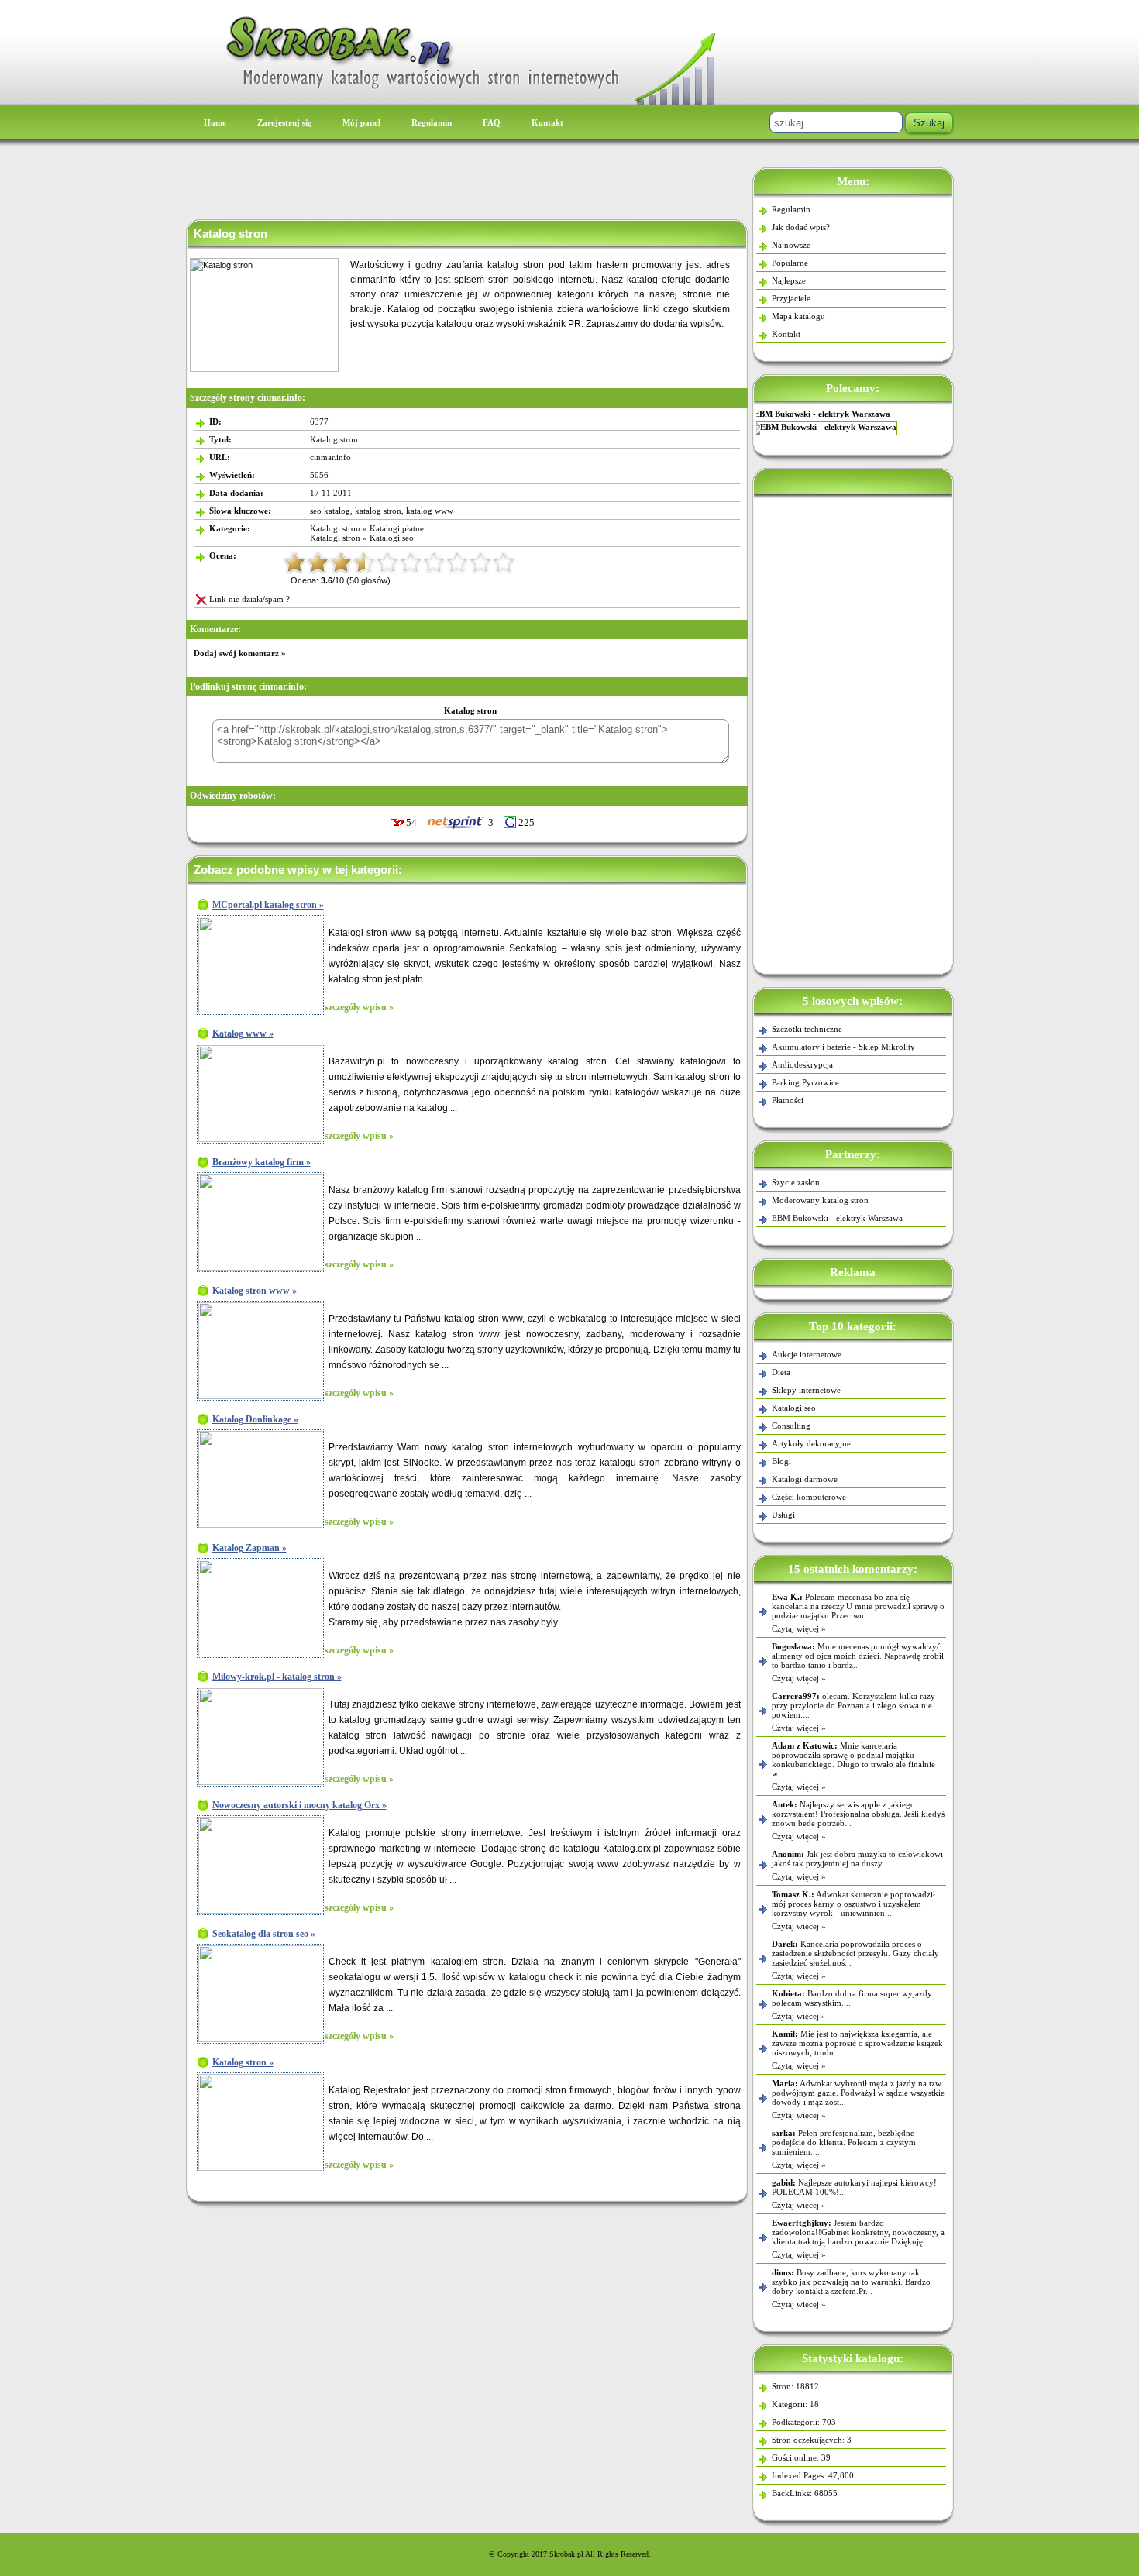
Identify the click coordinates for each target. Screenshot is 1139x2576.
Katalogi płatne (397, 528)
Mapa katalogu (798, 316)
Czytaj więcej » (799, 1628)
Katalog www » (243, 1033)
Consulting (791, 1426)
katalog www (430, 511)
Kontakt (547, 122)
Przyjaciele (791, 298)
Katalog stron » (243, 2062)
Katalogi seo (794, 1408)
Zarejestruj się (284, 122)
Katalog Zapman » (249, 1548)
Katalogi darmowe (805, 1479)
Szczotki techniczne (807, 1029)
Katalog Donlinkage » (255, 1419)
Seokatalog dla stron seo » (264, 1934)
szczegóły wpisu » (359, 1007)
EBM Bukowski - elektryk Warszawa (837, 1218)
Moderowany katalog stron (820, 1200)
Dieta (781, 1372)
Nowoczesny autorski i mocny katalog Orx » (299, 1805)
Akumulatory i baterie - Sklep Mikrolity (843, 1047)
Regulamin (432, 122)
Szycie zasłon (853, 414)
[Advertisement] (853, 731)
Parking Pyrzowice (805, 1082)
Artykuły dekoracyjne (811, 1443)
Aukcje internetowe (807, 1354)
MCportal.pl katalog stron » (268, 905)
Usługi (783, 1515)
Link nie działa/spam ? (249, 599)
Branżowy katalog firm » (262, 1162)
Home (215, 122)
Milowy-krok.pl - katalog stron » (277, 1677)
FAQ (492, 122)
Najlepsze (789, 280)
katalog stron (378, 511)
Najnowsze (791, 245)
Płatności (788, 1100)
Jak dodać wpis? (801, 227)
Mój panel (361, 122)
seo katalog (330, 511)
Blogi (781, 1461)
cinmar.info (330, 457)
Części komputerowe (809, 1497)
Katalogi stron (335, 528)
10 (504, 562)
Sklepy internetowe (806, 1390)
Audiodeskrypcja (802, 1064)
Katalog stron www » (255, 1291)
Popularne (790, 263)
